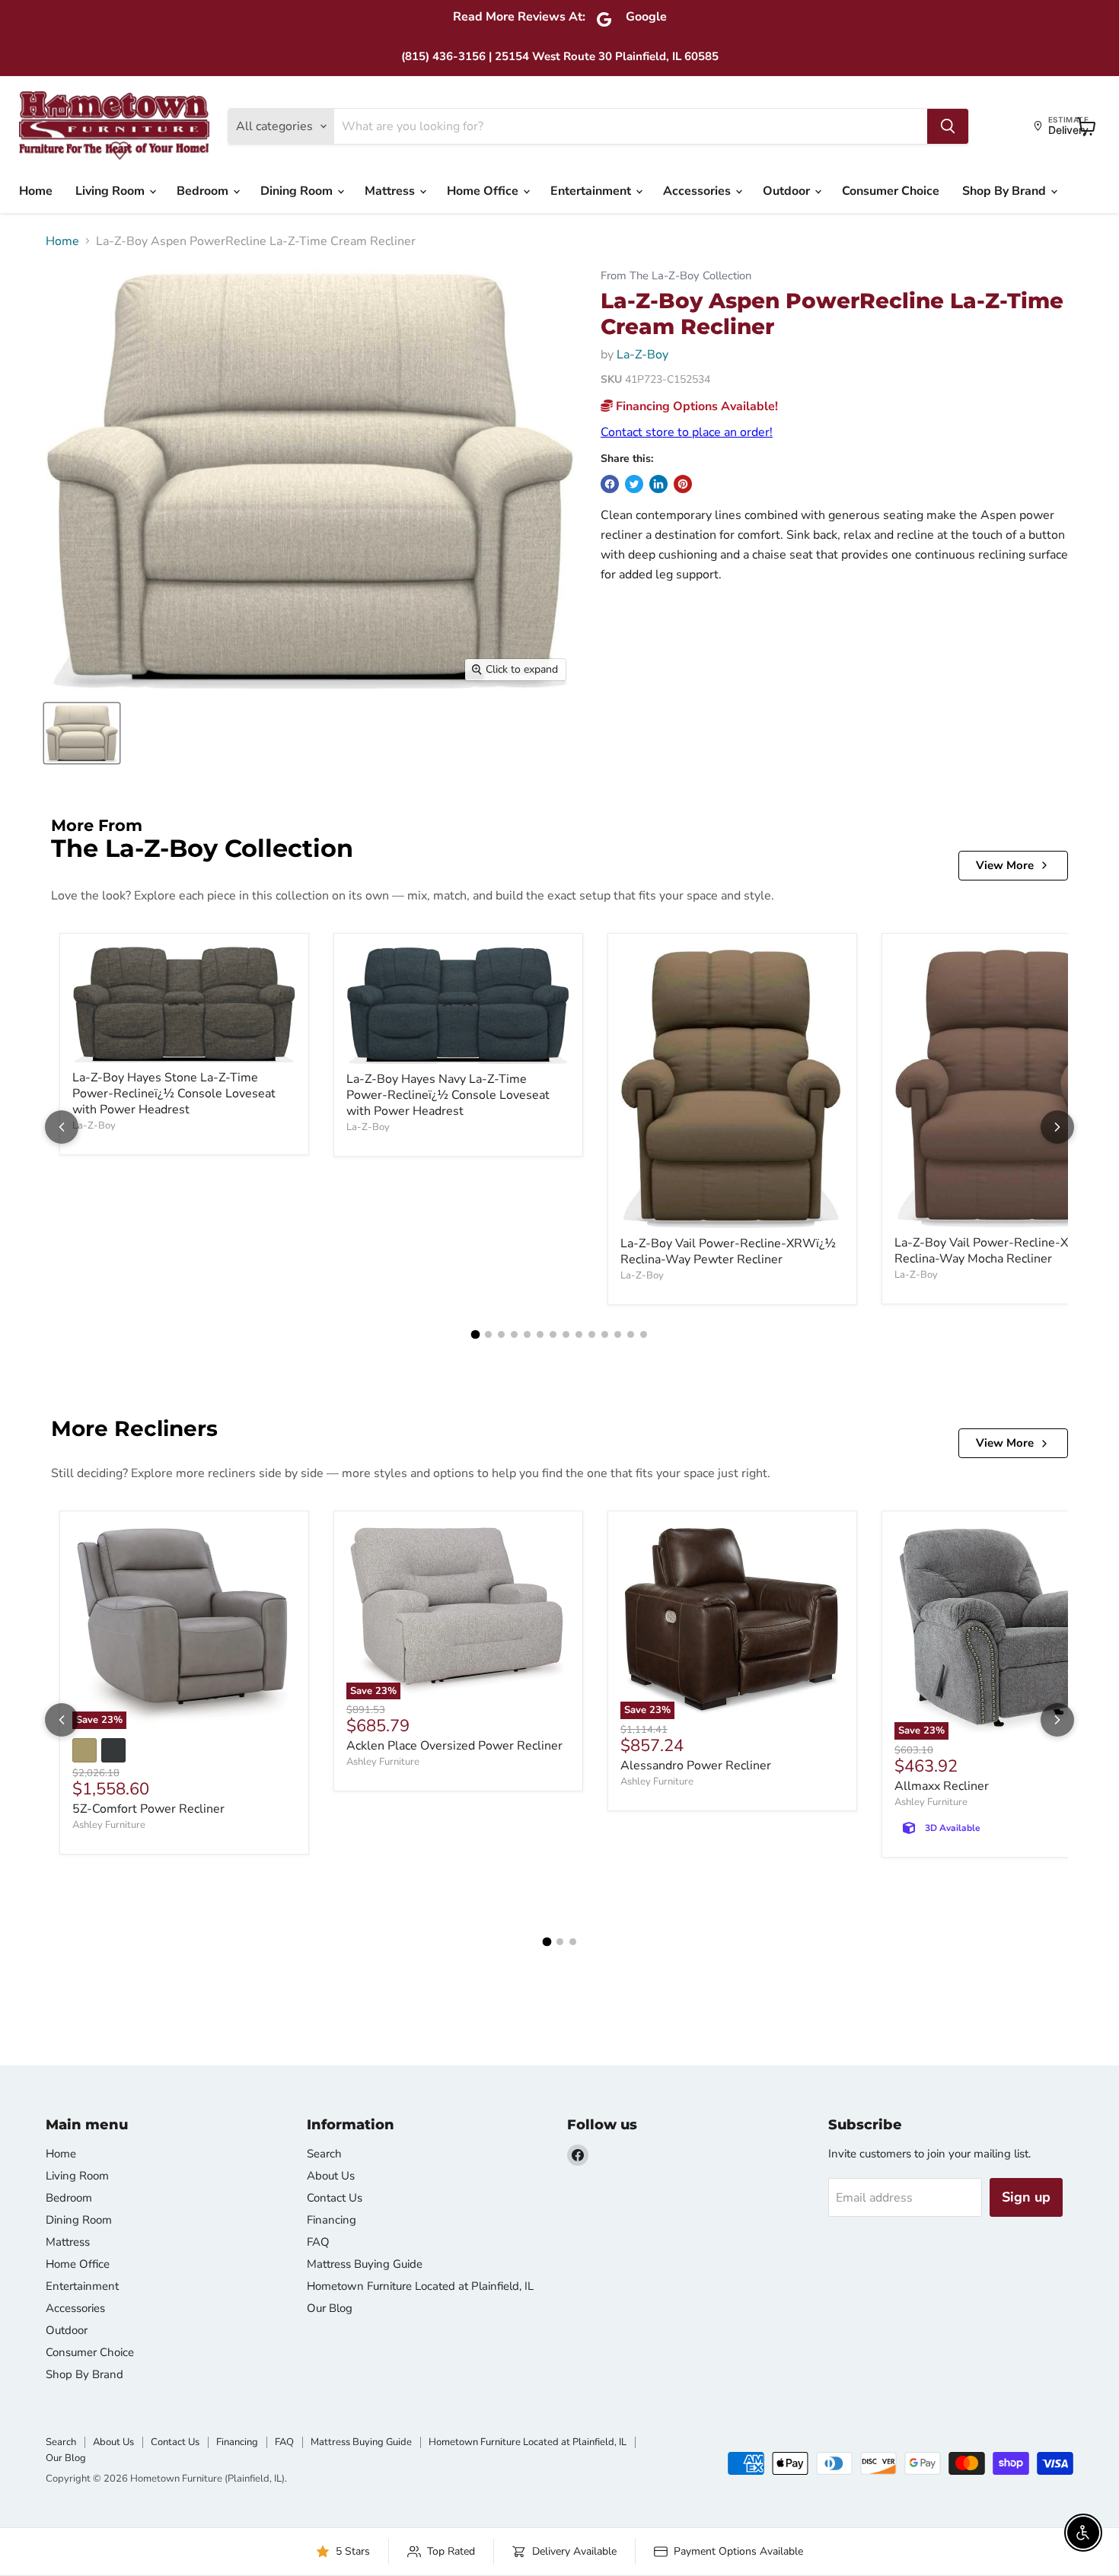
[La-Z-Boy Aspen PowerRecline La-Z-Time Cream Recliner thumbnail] (82, 733)
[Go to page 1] (476, 1334)
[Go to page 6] (540, 1334)
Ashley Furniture (109, 1825)
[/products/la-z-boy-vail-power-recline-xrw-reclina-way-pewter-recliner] (732, 1087)
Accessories (698, 191)
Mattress (391, 191)
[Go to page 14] (644, 1334)
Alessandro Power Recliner (696, 1766)
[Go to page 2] (488, 1334)
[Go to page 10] (592, 1334)
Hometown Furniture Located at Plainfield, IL (420, 2286)
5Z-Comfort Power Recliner (148, 1809)
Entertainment (592, 191)
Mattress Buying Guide (365, 2264)
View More (1005, 865)
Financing (332, 2220)
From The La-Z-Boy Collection (676, 276)
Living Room (112, 191)
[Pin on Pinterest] (683, 484)
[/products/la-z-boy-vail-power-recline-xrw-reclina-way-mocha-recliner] (1006, 1087)
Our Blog (330, 2308)
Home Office (484, 191)
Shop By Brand (1006, 191)
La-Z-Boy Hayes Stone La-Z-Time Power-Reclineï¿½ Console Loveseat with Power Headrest (174, 1094)
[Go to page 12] (618, 1334)
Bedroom (204, 191)
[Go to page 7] (553, 1334)
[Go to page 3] (501, 1334)
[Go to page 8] (566, 1334)
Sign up (1026, 2197)
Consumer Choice (891, 191)
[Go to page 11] (605, 1334)
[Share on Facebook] (610, 484)
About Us (331, 2176)
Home (36, 191)
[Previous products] (62, 1127)
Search (324, 2154)
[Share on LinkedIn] (658, 484)
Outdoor (788, 191)
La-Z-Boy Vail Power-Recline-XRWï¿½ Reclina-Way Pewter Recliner (728, 1251)
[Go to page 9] (579, 1334)
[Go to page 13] (631, 1334)
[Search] (948, 126)
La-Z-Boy (642, 355)
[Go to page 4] (514, 1334)
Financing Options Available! (695, 406)
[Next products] (1057, 1127)
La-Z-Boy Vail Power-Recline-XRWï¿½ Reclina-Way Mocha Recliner (1002, 1251)
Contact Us (335, 2198)
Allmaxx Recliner (942, 1786)
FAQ (318, 2242)
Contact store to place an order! (687, 432)
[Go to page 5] (527, 1334)
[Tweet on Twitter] (634, 484)
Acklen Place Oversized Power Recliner (454, 1746)
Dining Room (298, 191)
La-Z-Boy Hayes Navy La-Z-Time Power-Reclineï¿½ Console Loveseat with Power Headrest (448, 1095)
